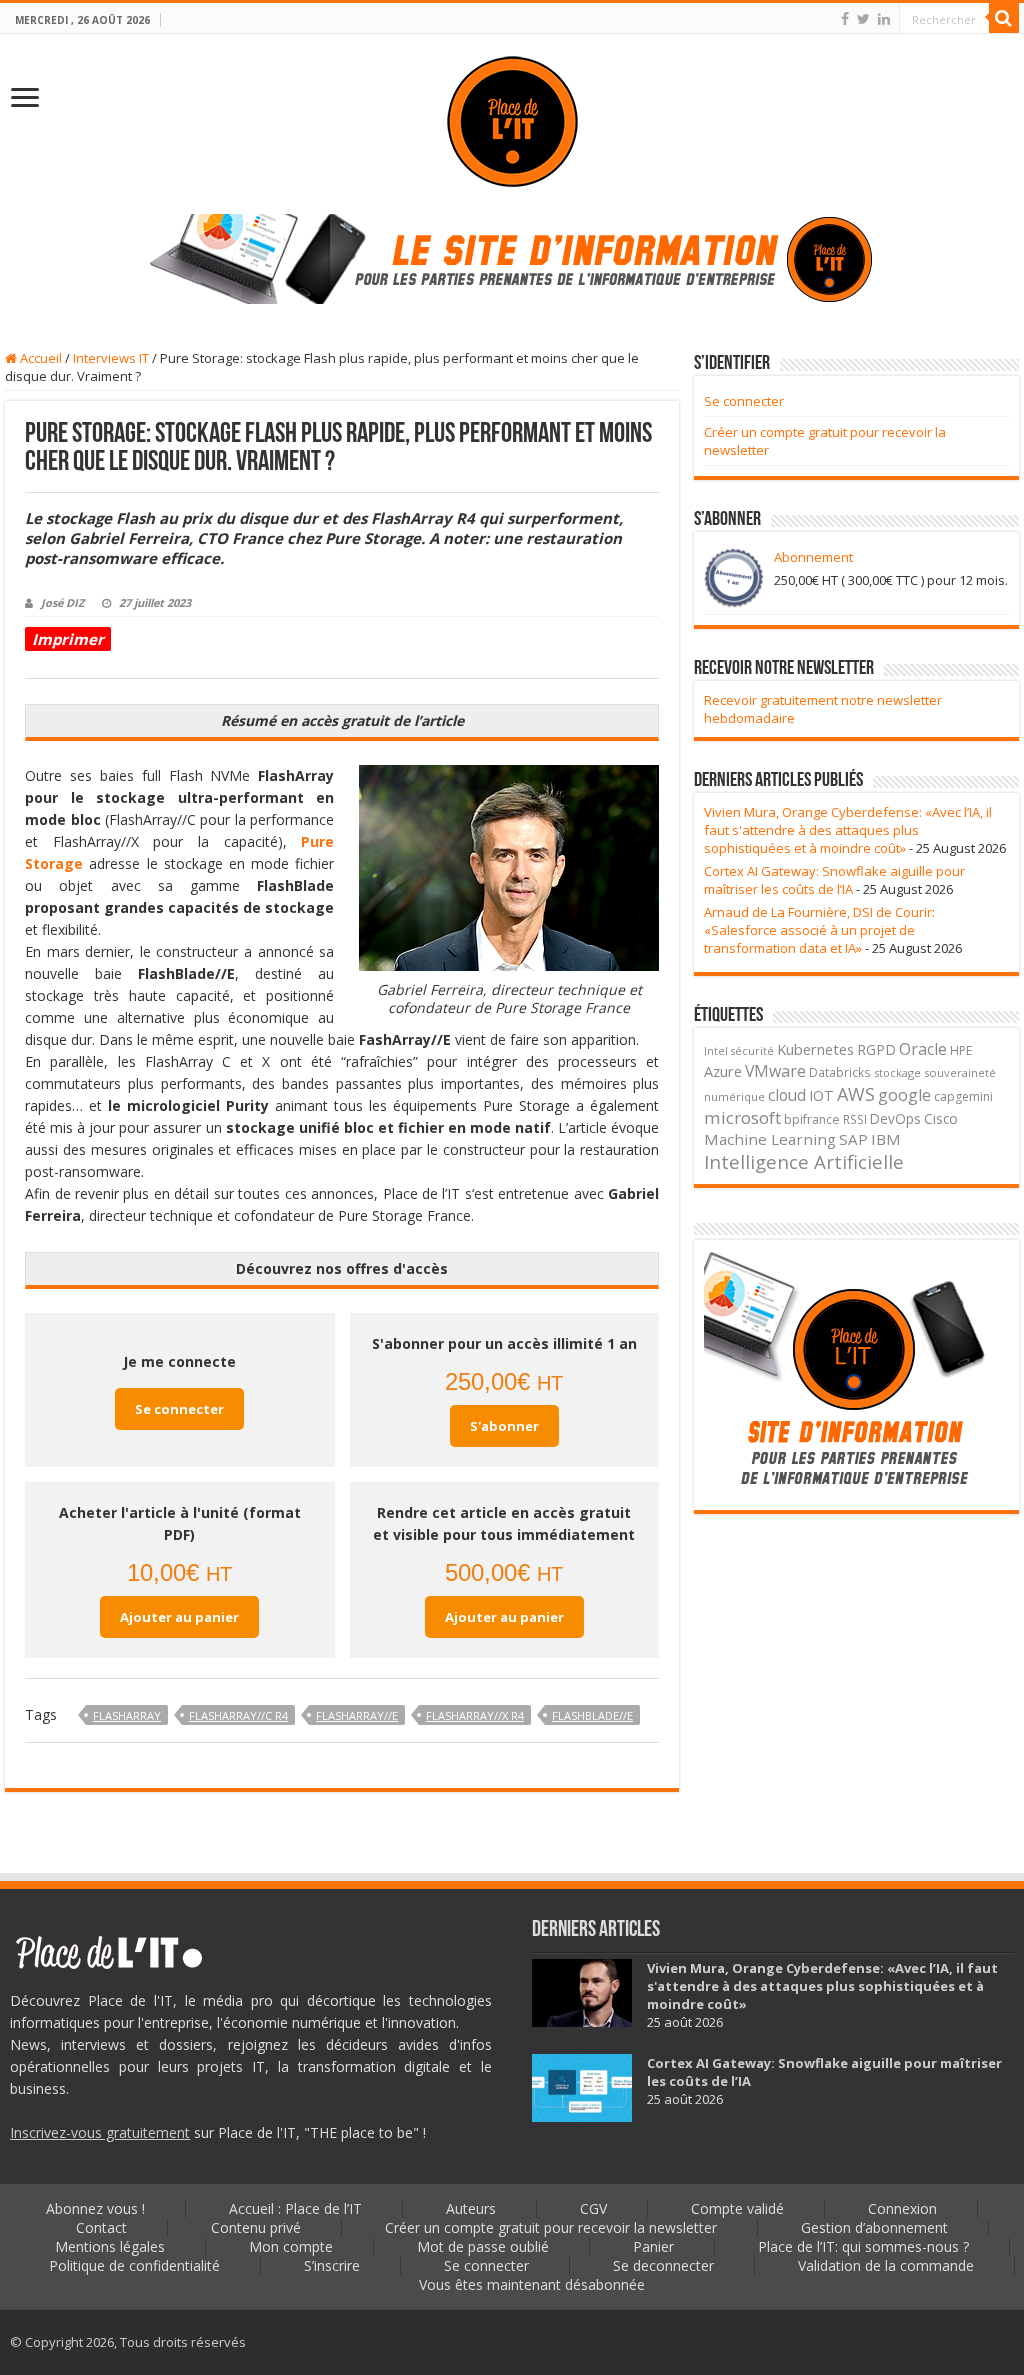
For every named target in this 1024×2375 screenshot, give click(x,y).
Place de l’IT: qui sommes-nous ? (863, 2246)
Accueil (39, 358)
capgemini (963, 1096)
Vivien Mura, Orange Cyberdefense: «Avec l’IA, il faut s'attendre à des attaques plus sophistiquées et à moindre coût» (848, 830)
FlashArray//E (357, 1715)
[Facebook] (845, 19)
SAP (853, 1139)
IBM (886, 1139)
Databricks (840, 1072)
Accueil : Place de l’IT (295, 2208)
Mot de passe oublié (483, 2246)
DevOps (895, 1118)
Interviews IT (111, 358)
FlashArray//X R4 (475, 1715)
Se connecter (179, 1409)
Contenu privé (256, 2227)
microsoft (742, 1117)
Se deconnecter (663, 2265)
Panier (653, 2246)
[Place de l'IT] (512, 119)
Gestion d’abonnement (874, 2227)
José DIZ (62, 602)
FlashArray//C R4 (238, 1715)
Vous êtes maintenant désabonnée (532, 2284)
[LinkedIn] (884, 19)
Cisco (941, 1118)
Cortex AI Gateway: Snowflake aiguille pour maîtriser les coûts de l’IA (834, 880)
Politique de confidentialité (134, 2265)
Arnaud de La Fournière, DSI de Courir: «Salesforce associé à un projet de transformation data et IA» (819, 930)
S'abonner (504, 1426)
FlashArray (127, 1715)
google (904, 1095)
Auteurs (471, 2208)
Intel (716, 1051)
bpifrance (812, 1119)
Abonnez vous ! (95, 2208)
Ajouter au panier (179, 1617)
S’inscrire (332, 2265)
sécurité (752, 1051)
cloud (787, 1095)
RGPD (876, 1049)
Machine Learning (770, 1139)
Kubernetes (815, 1049)
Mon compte (291, 2246)
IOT (821, 1095)
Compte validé (737, 2208)
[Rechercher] (1004, 18)
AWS (856, 1094)
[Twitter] (863, 19)
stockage (897, 1072)
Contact (101, 2227)
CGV (593, 2208)
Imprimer (68, 639)
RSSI (855, 1119)
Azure (723, 1071)
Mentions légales (110, 2246)
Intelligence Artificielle (804, 1161)
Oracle (923, 1049)
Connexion (902, 2208)
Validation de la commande (886, 2265)
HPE (961, 1050)
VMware (775, 1071)
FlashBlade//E (592, 1715)
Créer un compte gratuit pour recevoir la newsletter (551, 2227)
